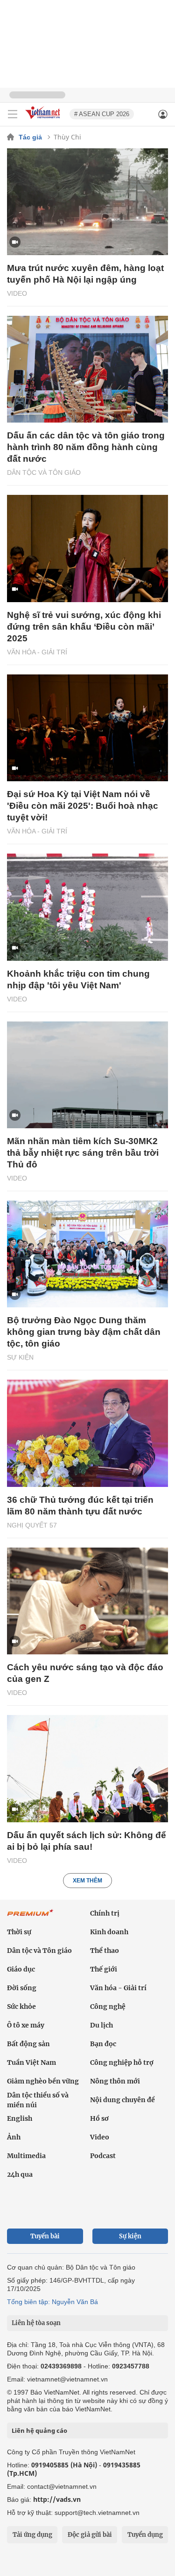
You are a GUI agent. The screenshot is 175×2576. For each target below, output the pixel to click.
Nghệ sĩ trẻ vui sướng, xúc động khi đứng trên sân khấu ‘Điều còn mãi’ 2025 (84, 627)
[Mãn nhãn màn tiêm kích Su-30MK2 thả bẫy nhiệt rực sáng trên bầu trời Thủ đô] (87, 1075)
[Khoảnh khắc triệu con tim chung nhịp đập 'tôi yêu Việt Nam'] (87, 907)
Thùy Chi (67, 137)
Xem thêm (87, 1881)
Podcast (103, 2156)
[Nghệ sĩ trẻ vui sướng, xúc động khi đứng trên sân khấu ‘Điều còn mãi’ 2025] (87, 548)
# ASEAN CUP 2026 (102, 114)
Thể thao (105, 1951)
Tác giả (30, 137)
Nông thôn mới (115, 2081)
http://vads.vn (57, 2499)
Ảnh (14, 2137)
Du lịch (101, 2025)
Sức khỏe (21, 2007)
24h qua (20, 2174)
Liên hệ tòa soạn (36, 2323)
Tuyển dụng (145, 2535)
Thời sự (19, 1932)
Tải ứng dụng (32, 2535)
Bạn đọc (103, 2044)
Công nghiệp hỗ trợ (122, 2062)
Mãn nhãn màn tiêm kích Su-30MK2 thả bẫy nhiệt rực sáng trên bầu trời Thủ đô (83, 1153)
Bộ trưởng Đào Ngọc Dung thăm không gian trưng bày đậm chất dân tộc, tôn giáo (84, 1332)
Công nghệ (108, 2007)
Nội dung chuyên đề (122, 2100)
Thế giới (104, 1969)
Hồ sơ (99, 2118)
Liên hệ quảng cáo (39, 2430)
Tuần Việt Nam (31, 2062)
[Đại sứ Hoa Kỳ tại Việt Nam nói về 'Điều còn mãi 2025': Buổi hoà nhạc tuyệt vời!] (87, 728)
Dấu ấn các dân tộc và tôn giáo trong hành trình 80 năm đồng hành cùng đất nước (86, 447)
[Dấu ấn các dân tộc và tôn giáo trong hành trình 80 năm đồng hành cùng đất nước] (87, 369)
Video (17, 293)
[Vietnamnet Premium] (30, 1917)
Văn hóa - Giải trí (37, 652)
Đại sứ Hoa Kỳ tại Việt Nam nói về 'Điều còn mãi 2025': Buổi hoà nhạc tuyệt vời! (83, 806)
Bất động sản (28, 2044)
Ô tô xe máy (26, 2025)
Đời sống (22, 1988)
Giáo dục (21, 1969)
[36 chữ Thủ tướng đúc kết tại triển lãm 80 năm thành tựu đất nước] (87, 1433)
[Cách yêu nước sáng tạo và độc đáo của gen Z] (87, 1601)
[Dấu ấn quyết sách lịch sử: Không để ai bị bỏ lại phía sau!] (87, 1768)
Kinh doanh (109, 1932)
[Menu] (13, 114)
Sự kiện (20, 1357)
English (20, 2118)
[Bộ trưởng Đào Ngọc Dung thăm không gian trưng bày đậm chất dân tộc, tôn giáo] (87, 1254)
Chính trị (105, 1913)
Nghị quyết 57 (32, 1525)
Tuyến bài (45, 2236)
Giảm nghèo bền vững (43, 2081)
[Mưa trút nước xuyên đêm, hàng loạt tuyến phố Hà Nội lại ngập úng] (87, 202)
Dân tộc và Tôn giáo (44, 472)
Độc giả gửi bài (90, 2535)
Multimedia (26, 2156)
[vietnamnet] (44, 120)
